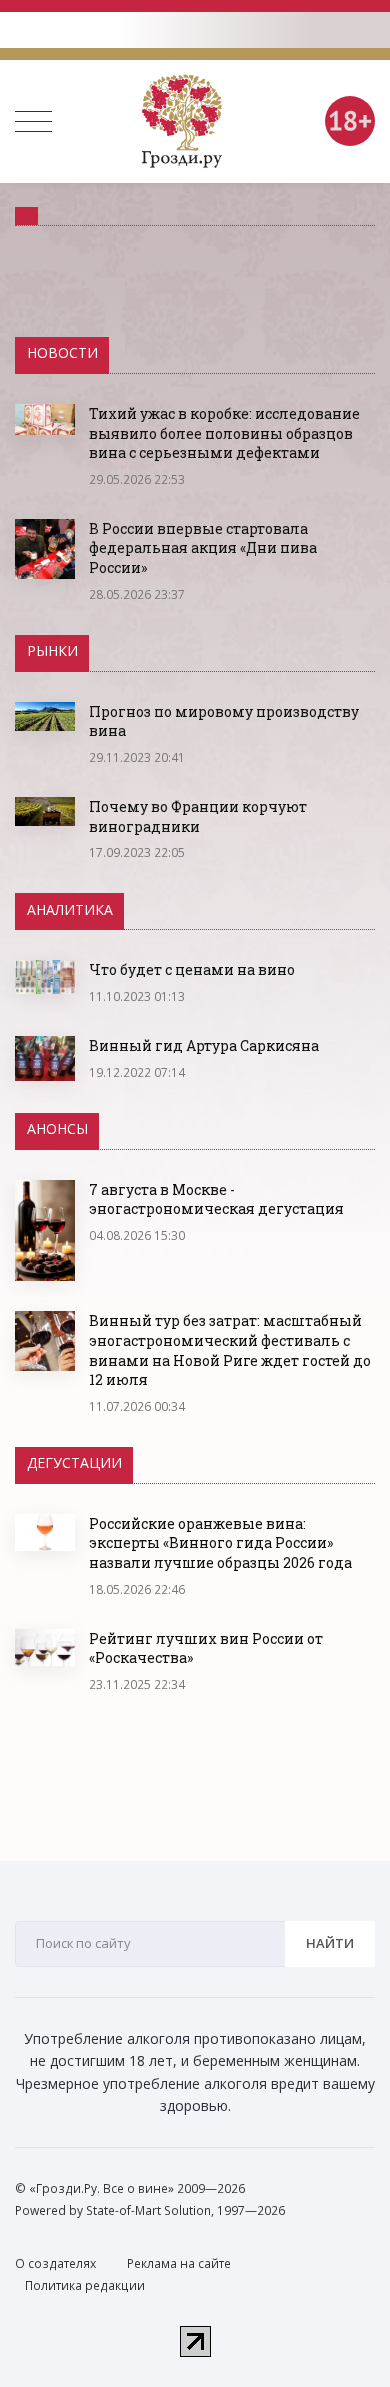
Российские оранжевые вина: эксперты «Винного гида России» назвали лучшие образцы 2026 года (220, 1543)
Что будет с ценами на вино (192, 969)
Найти (330, 1943)
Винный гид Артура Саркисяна (204, 1045)
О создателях (55, 2263)
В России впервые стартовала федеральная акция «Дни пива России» (203, 548)
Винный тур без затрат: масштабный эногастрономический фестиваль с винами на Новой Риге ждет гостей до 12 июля (230, 1350)
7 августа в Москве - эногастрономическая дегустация (216, 1199)
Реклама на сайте (179, 2263)
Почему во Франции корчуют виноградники (198, 816)
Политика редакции (85, 2285)
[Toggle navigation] (33, 122)
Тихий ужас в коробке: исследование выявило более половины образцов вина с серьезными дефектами (224, 433)
